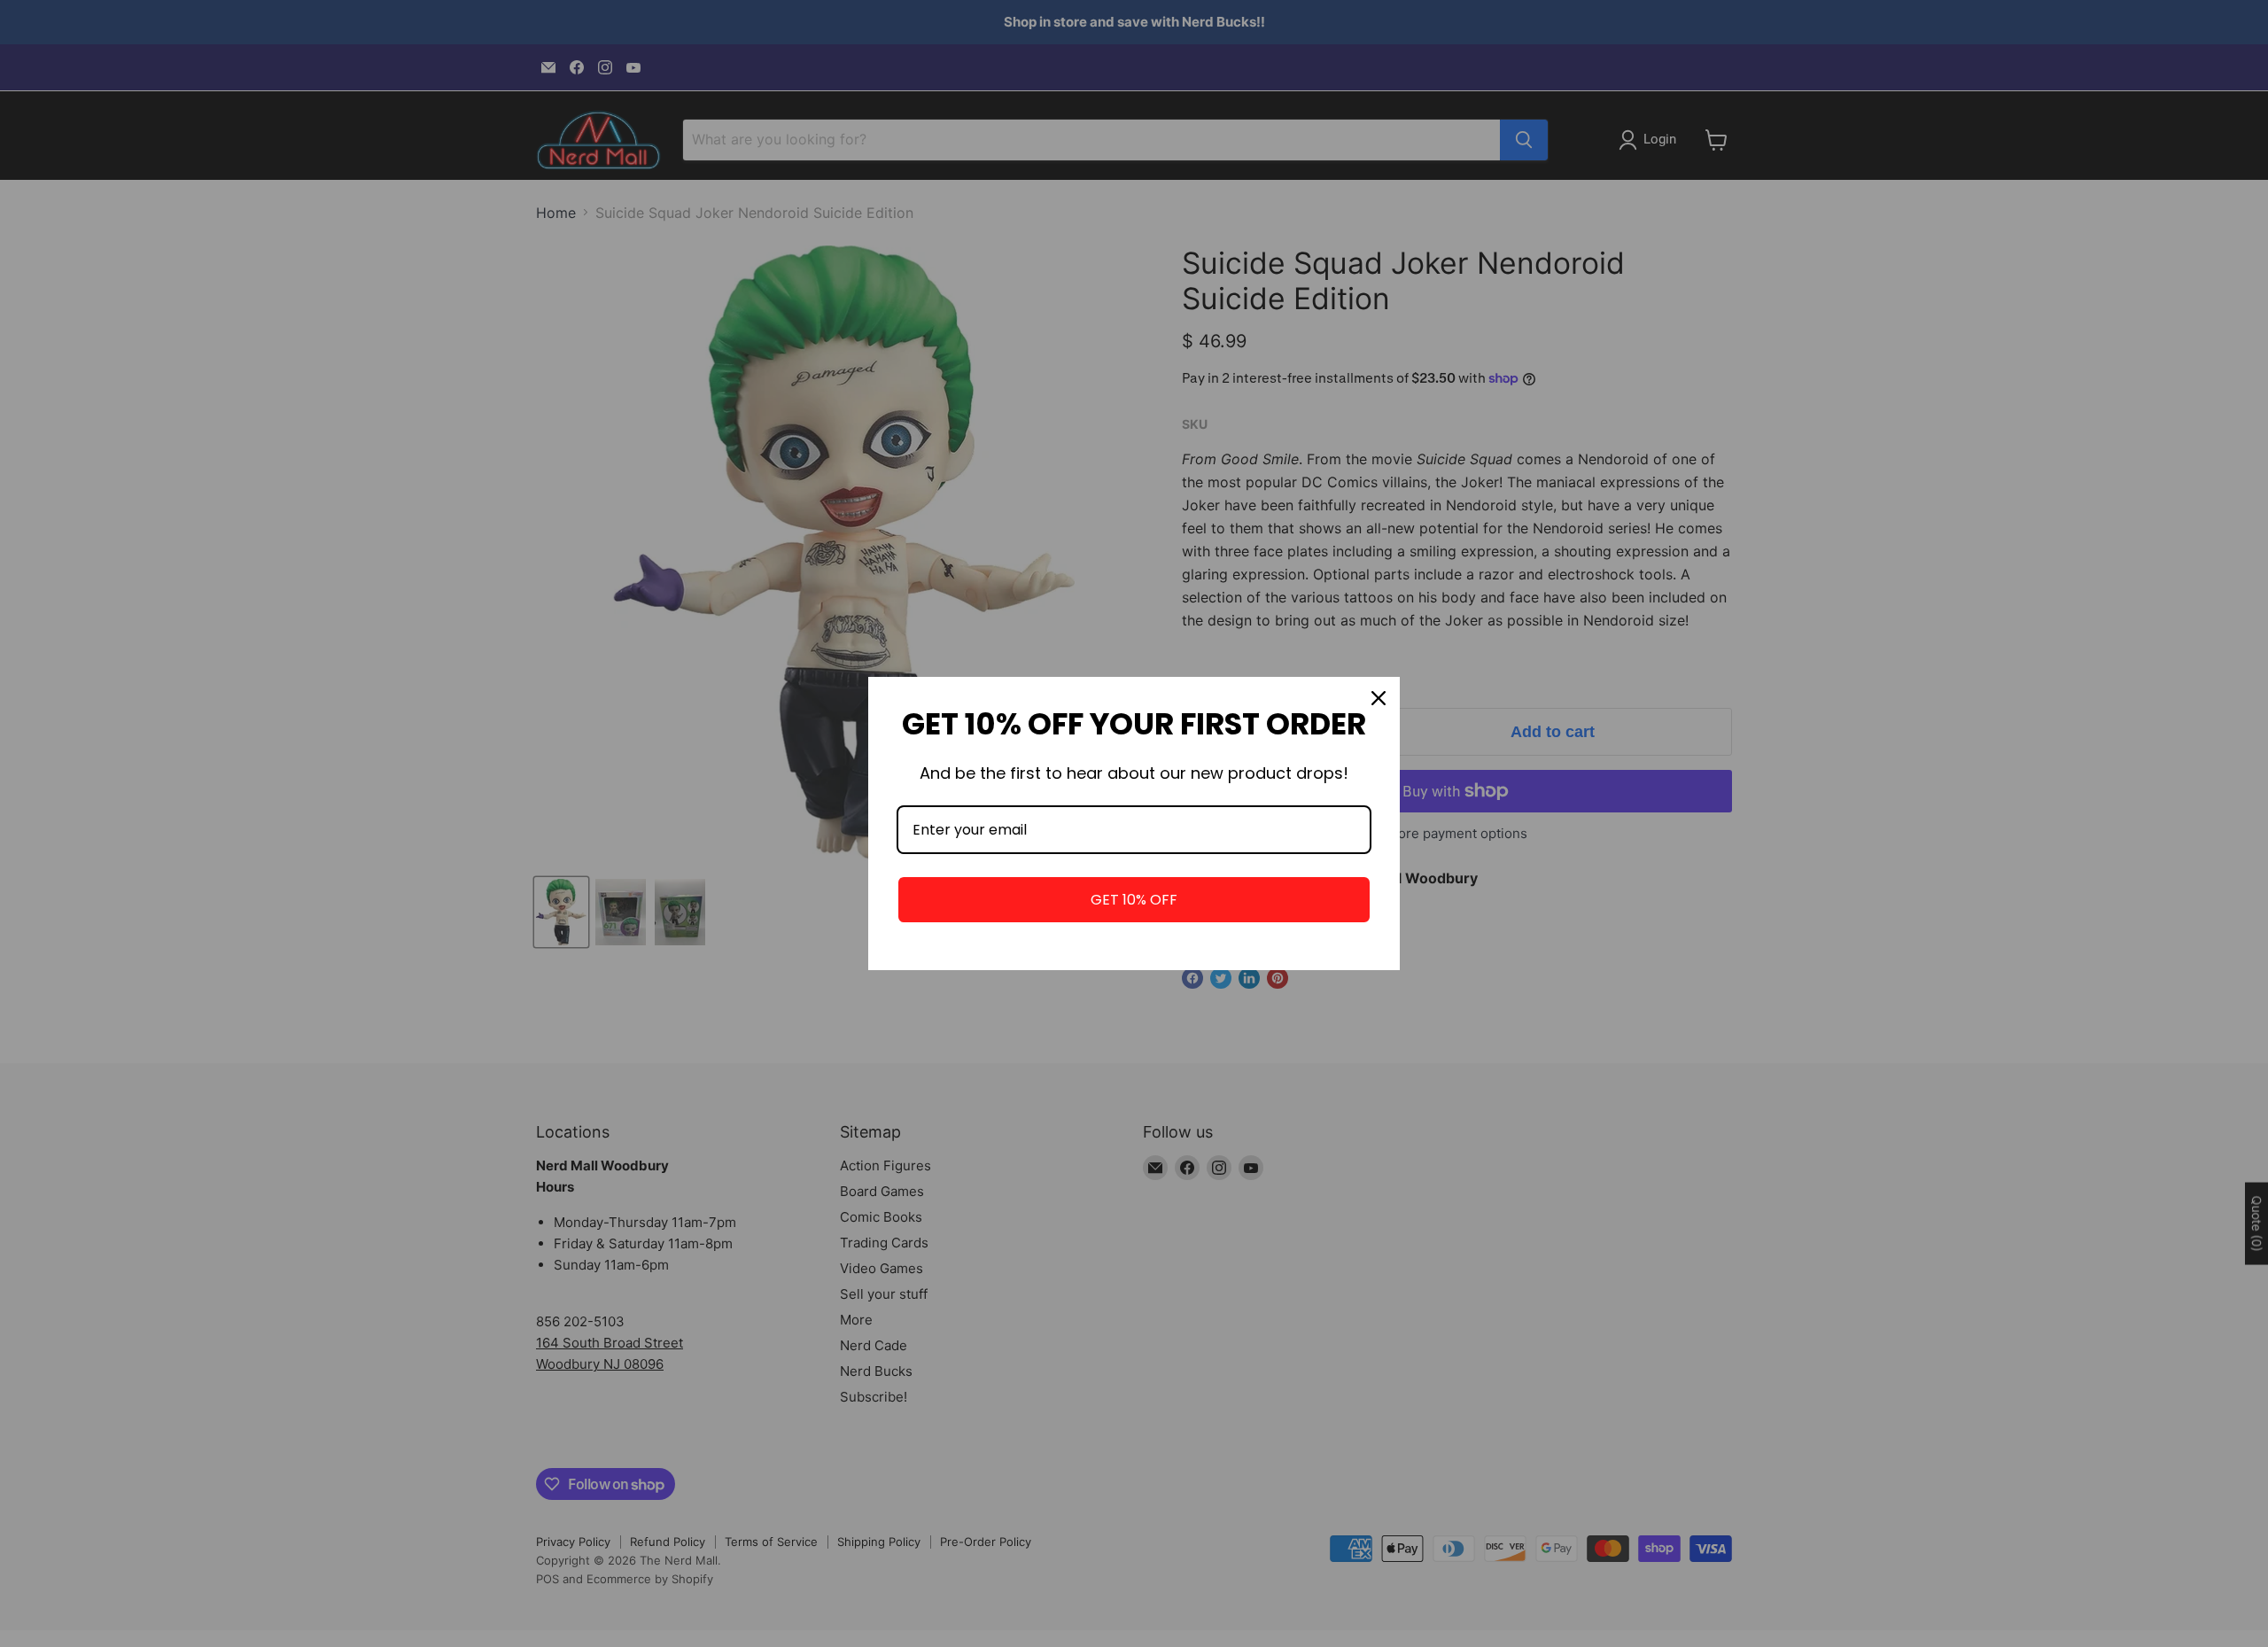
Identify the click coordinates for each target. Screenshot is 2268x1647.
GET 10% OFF (1134, 900)
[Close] (1379, 698)
